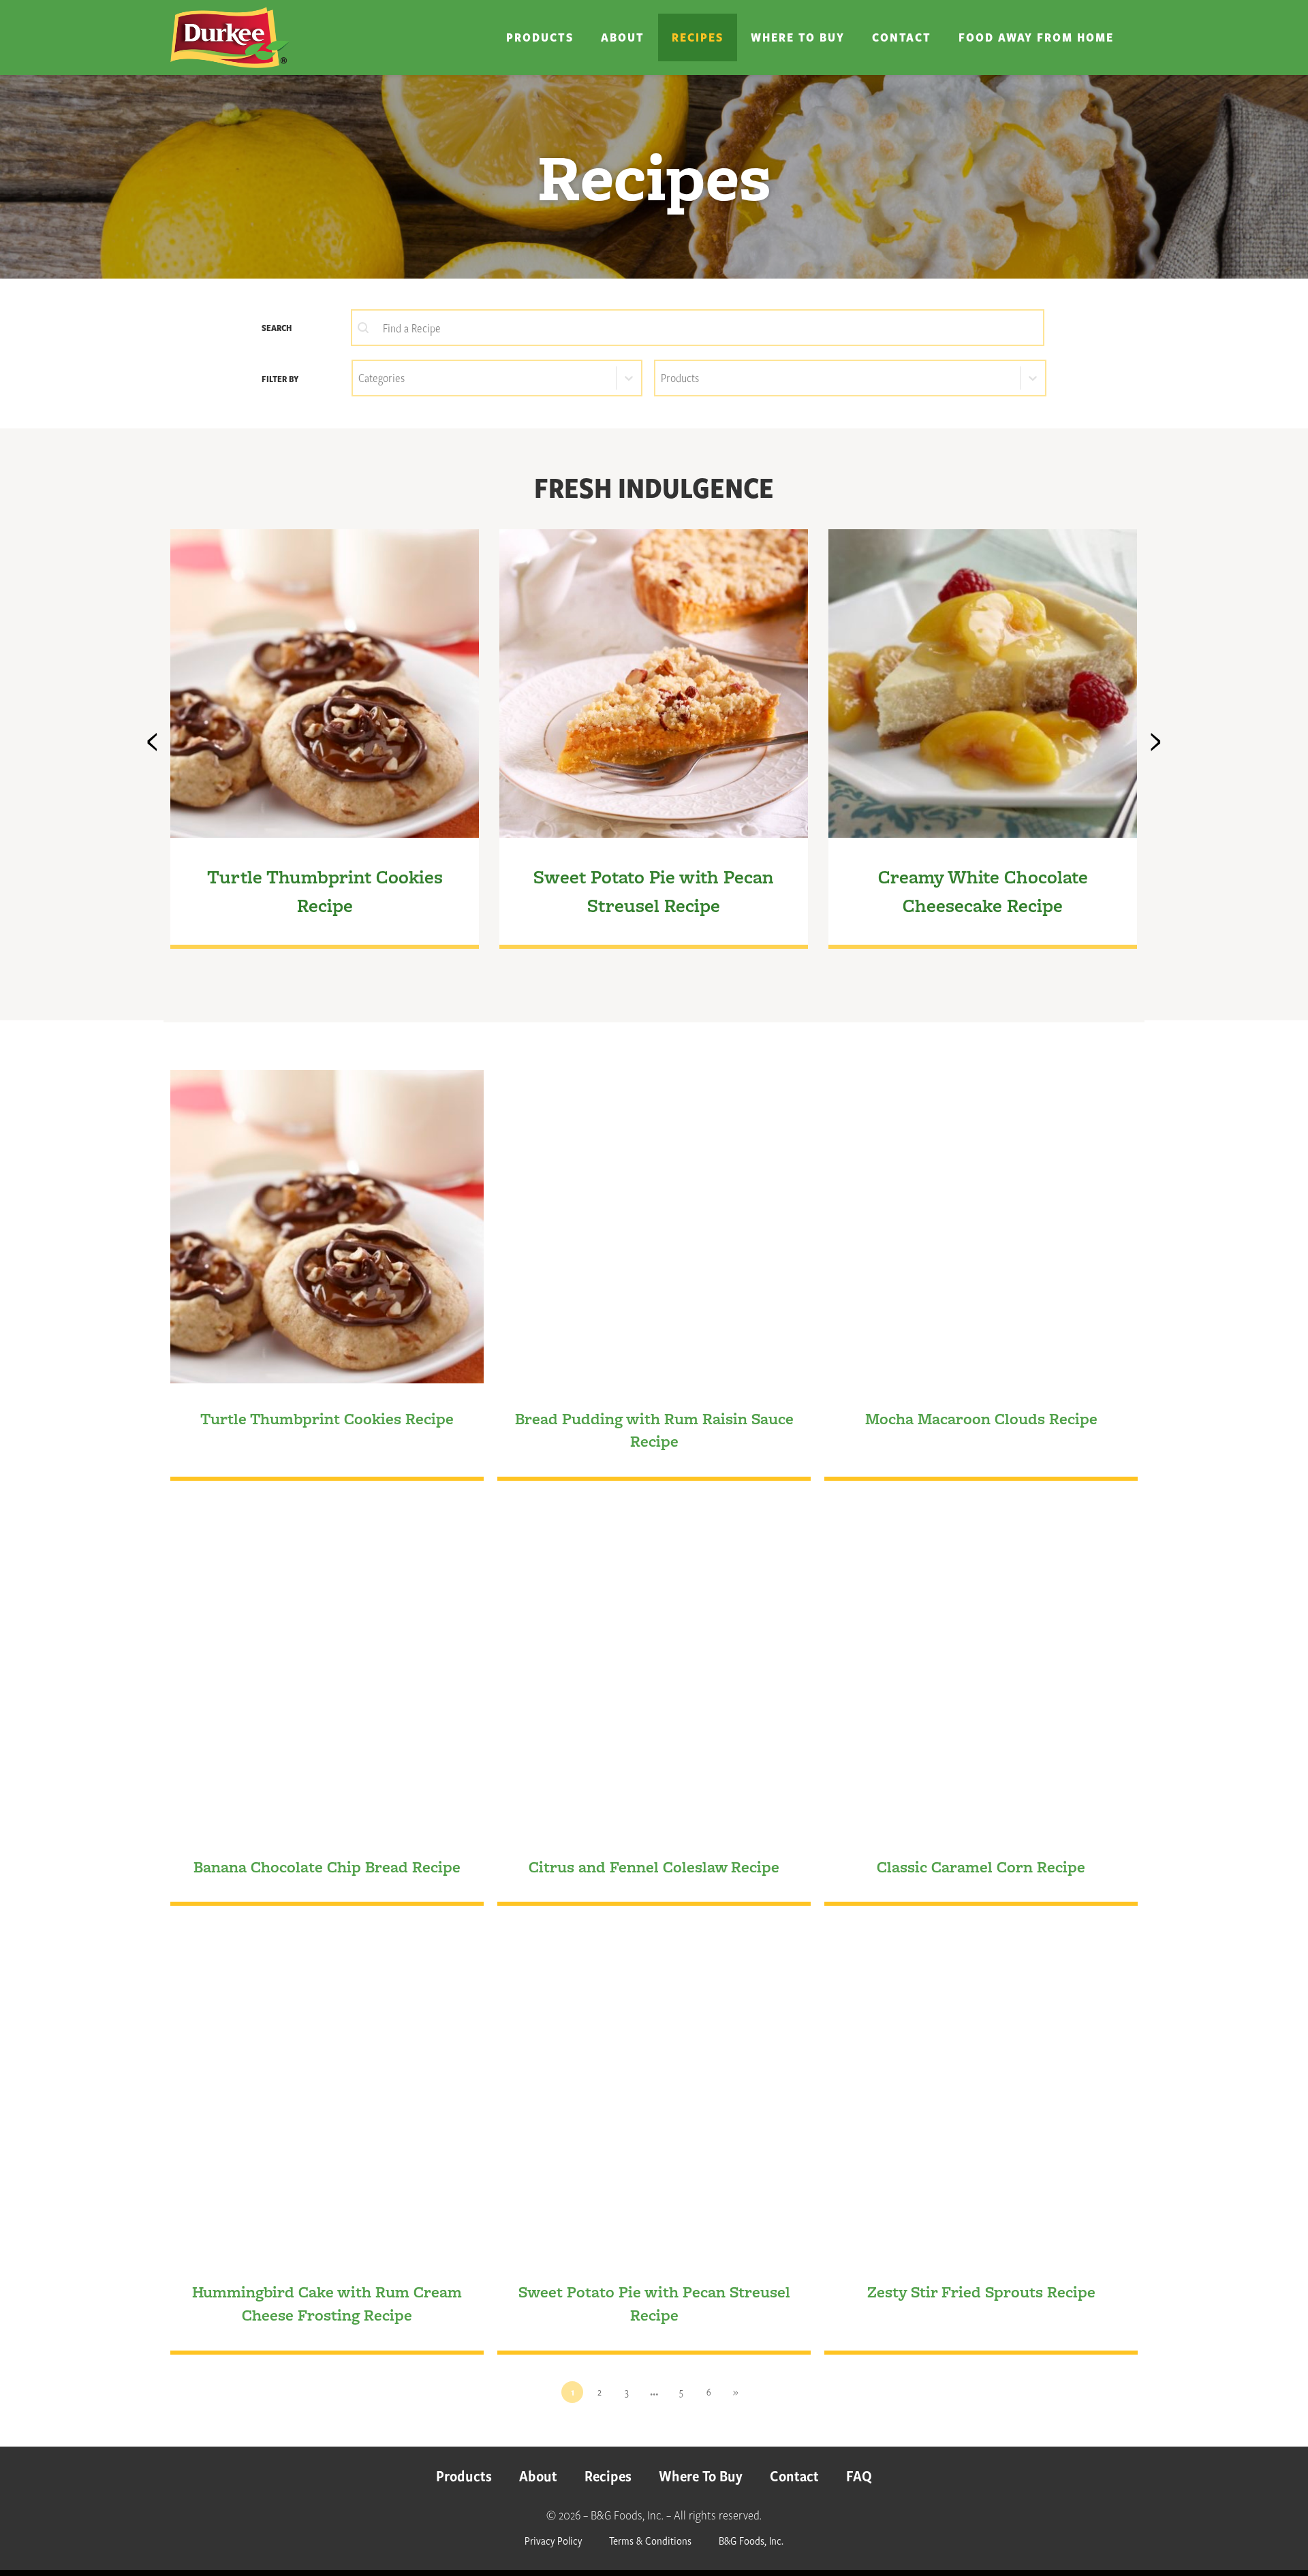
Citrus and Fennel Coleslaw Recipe (654, 1867)
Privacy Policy (553, 2540)
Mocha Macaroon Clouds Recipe (981, 1418)
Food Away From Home (1036, 37)
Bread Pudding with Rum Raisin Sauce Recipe (654, 1430)
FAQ (859, 2476)
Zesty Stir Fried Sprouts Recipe (981, 2292)
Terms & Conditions (650, 2540)
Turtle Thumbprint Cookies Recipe (327, 1418)
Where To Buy (798, 37)
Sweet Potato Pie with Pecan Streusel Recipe (654, 2303)
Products (540, 37)
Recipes (698, 37)
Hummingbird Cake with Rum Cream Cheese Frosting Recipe (327, 2303)
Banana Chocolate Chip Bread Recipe (327, 1867)
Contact (902, 37)
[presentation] (153, 736)
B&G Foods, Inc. (751, 2540)
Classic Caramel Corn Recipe (981, 1867)
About (623, 37)
